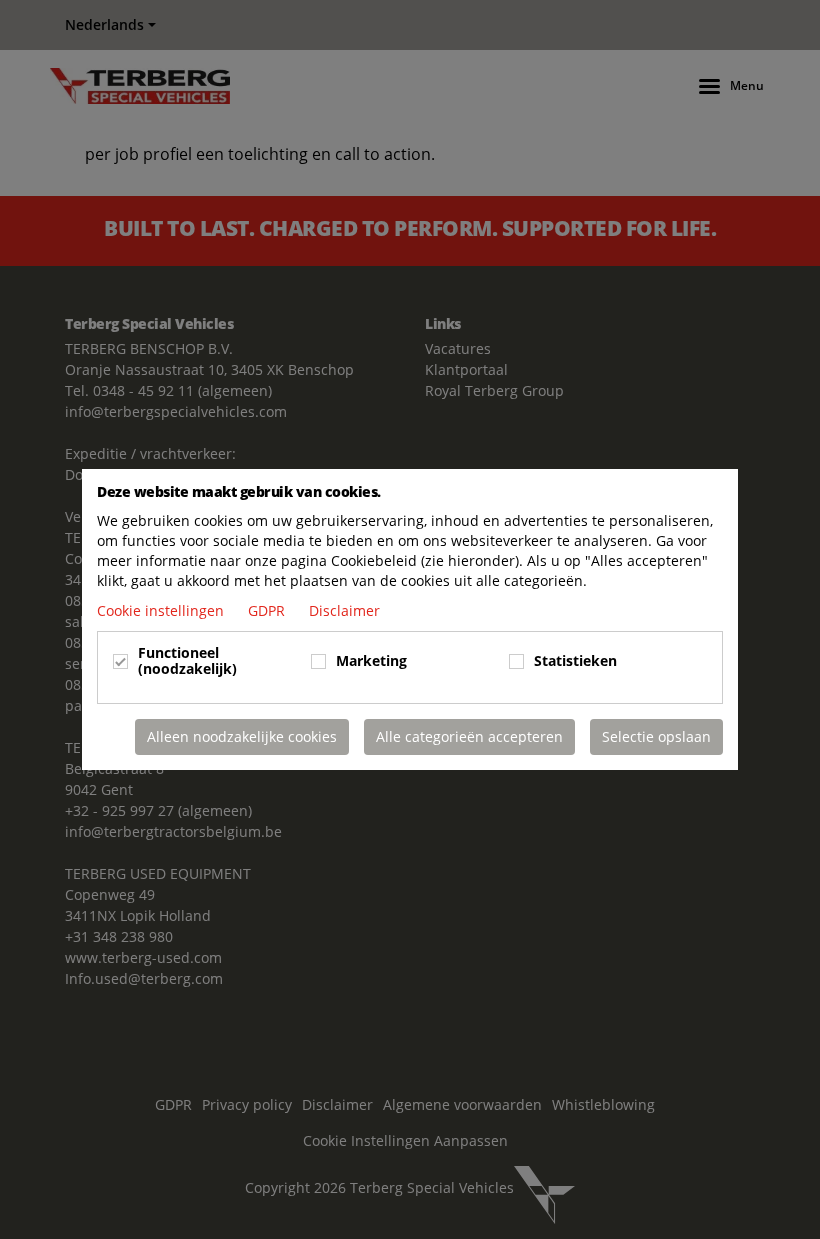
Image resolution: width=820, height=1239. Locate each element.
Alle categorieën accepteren (469, 736)
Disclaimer (344, 610)
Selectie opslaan (656, 736)
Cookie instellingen (162, 610)
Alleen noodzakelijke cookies (242, 736)
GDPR (268, 610)
